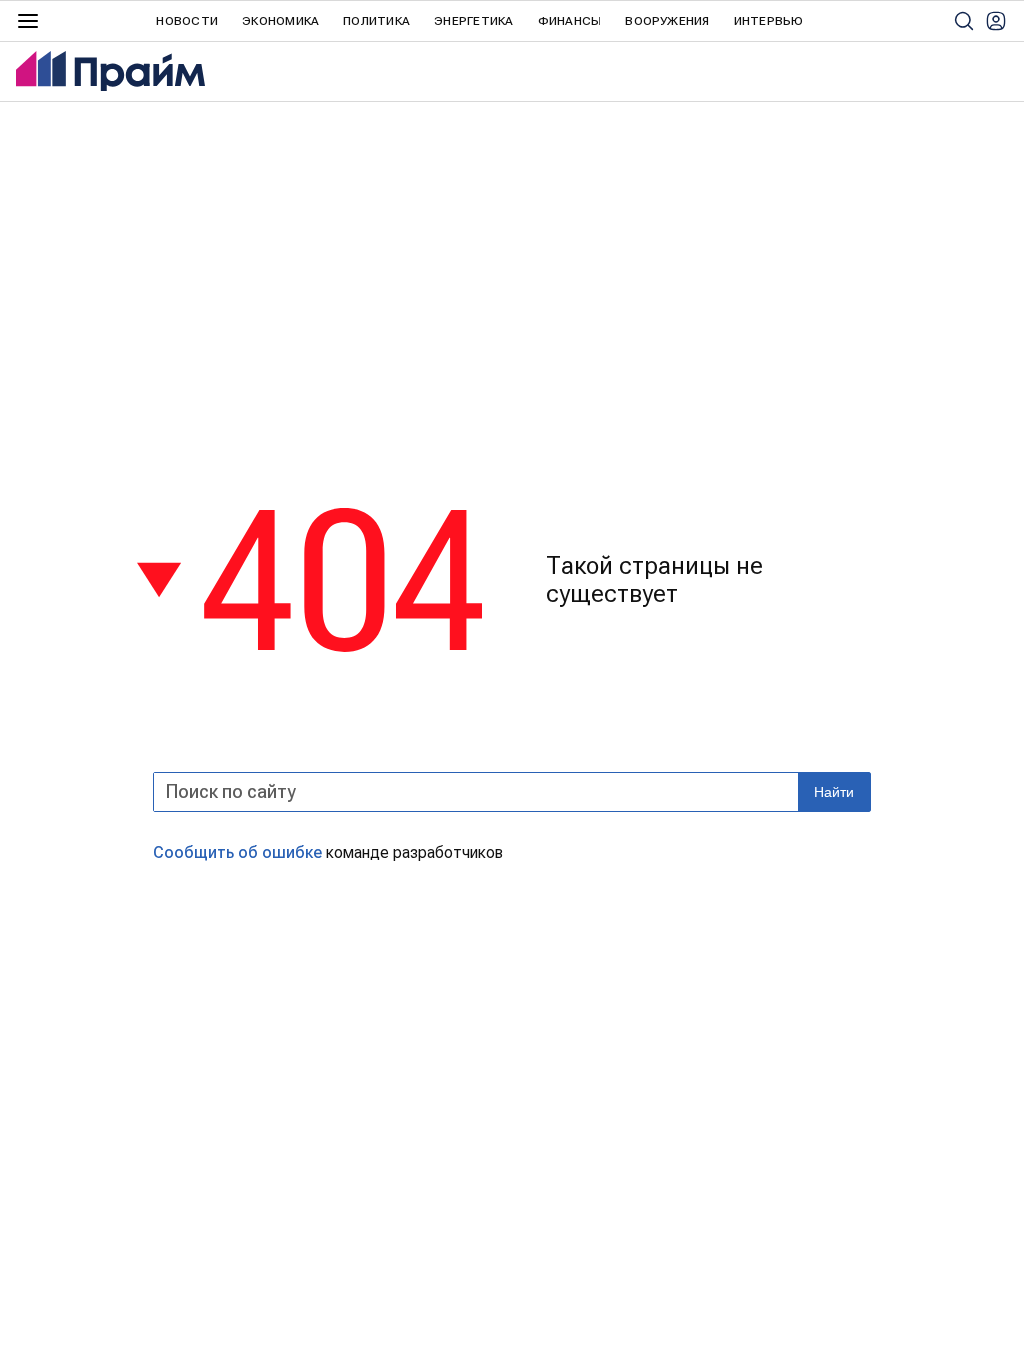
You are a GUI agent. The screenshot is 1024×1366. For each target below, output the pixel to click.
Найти (834, 792)
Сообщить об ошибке (237, 852)
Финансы (570, 21)
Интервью (769, 21)
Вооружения (667, 21)
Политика (376, 21)
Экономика (280, 21)
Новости (187, 21)
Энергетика (473, 21)
